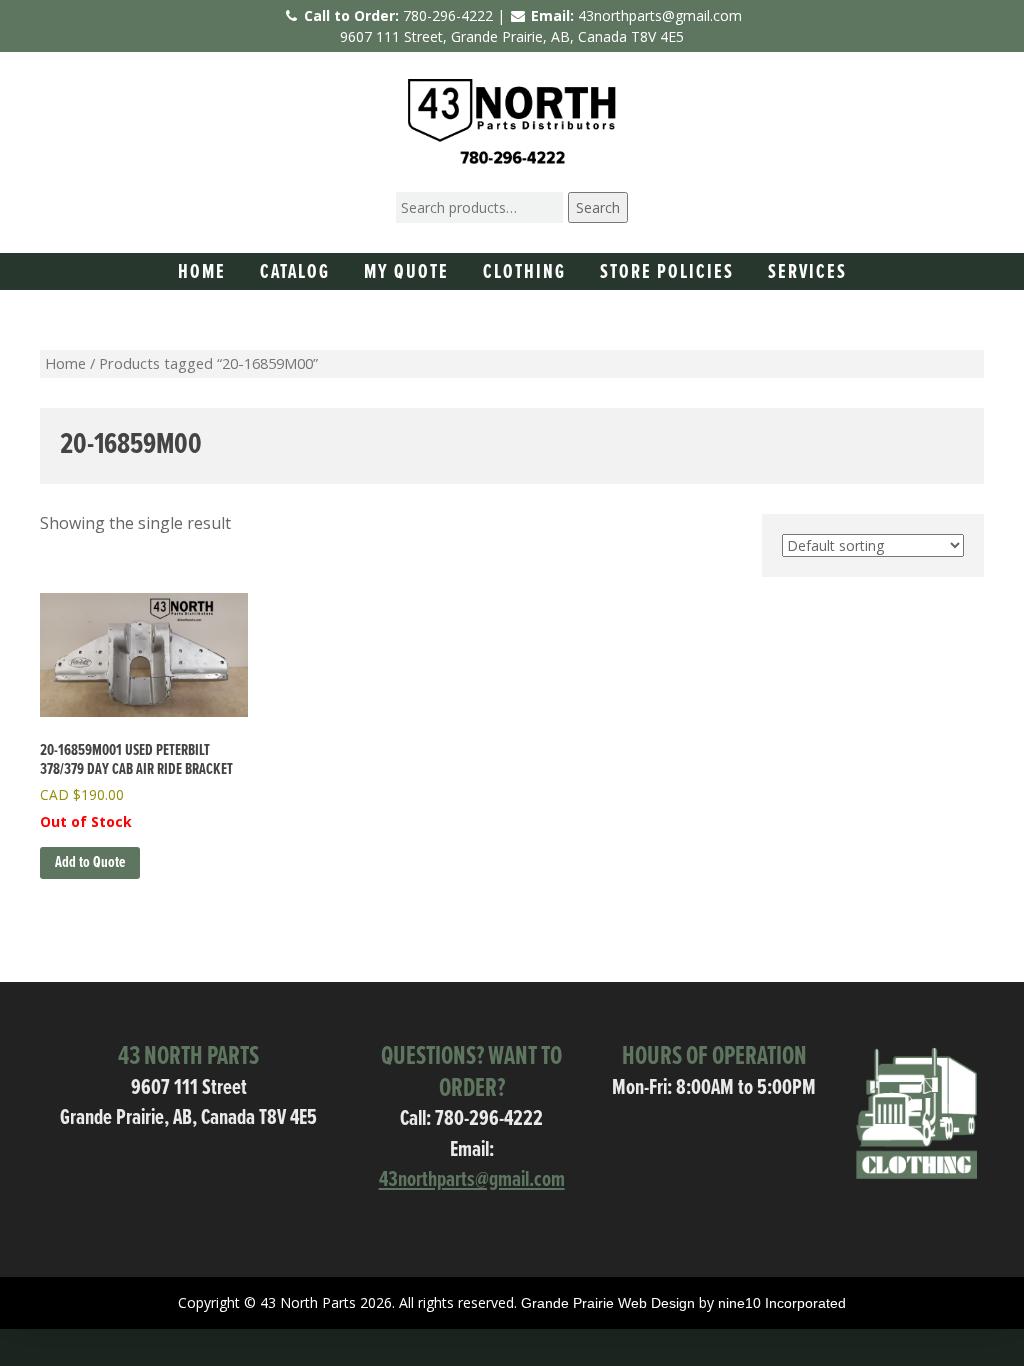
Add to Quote (90, 862)
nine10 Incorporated (782, 1303)
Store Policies (667, 273)
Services (807, 273)
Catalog (295, 273)
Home (202, 273)
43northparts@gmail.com (660, 15)
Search (598, 207)
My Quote (406, 273)
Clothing (524, 273)
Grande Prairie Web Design (608, 1303)
